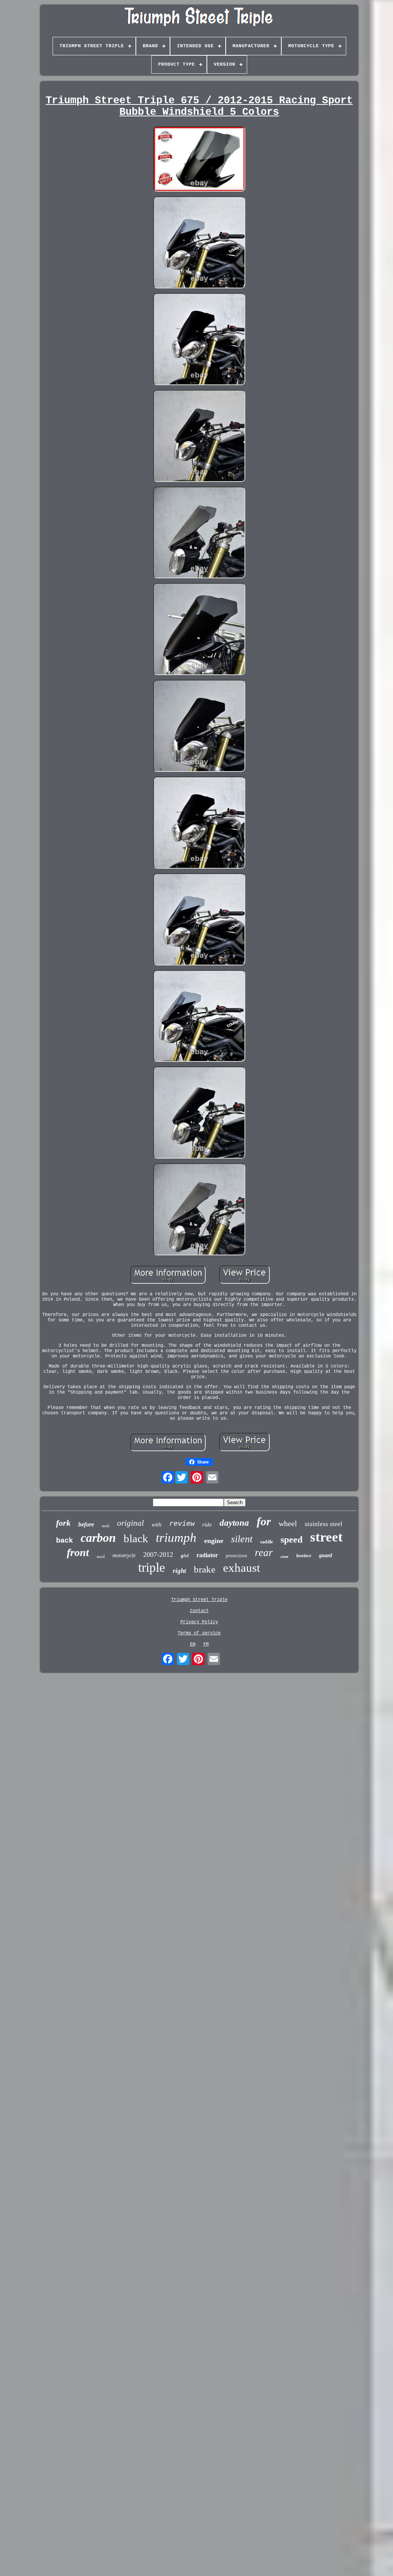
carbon (98, 1538)
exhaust (242, 1568)
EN (193, 1644)
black (136, 1538)
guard (325, 1555)
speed (291, 1540)
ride (207, 1525)
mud (101, 1556)
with (157, 1525)
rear (264, 1553)
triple (152, 1567)
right (179, 1571)
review (182, 1524)
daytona (234, 1523)
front (78, 1552)
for (264, 1521)
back (64, 1541)
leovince (304, 1556)
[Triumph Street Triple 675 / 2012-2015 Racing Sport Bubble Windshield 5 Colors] (199, 160)
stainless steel (324, 1524)
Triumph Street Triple (199, 1600)
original (130, 1523)
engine (214, 1541)
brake (205, 1569)
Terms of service (199, 1633)
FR (206, 1644)
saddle (267, 1542)
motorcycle (124, 1555)
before (86, 1524)
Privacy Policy (199, 1622)
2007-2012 (158, 1555)
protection (236, 1555)
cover (285, 1557)
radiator (207, 1555)
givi (185, 1555)
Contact (199, 1611)
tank (106, 1526)
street (326, 1537)
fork (63, 1523)
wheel (288, 1523)
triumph (176, 1538)
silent (242, 1539)
